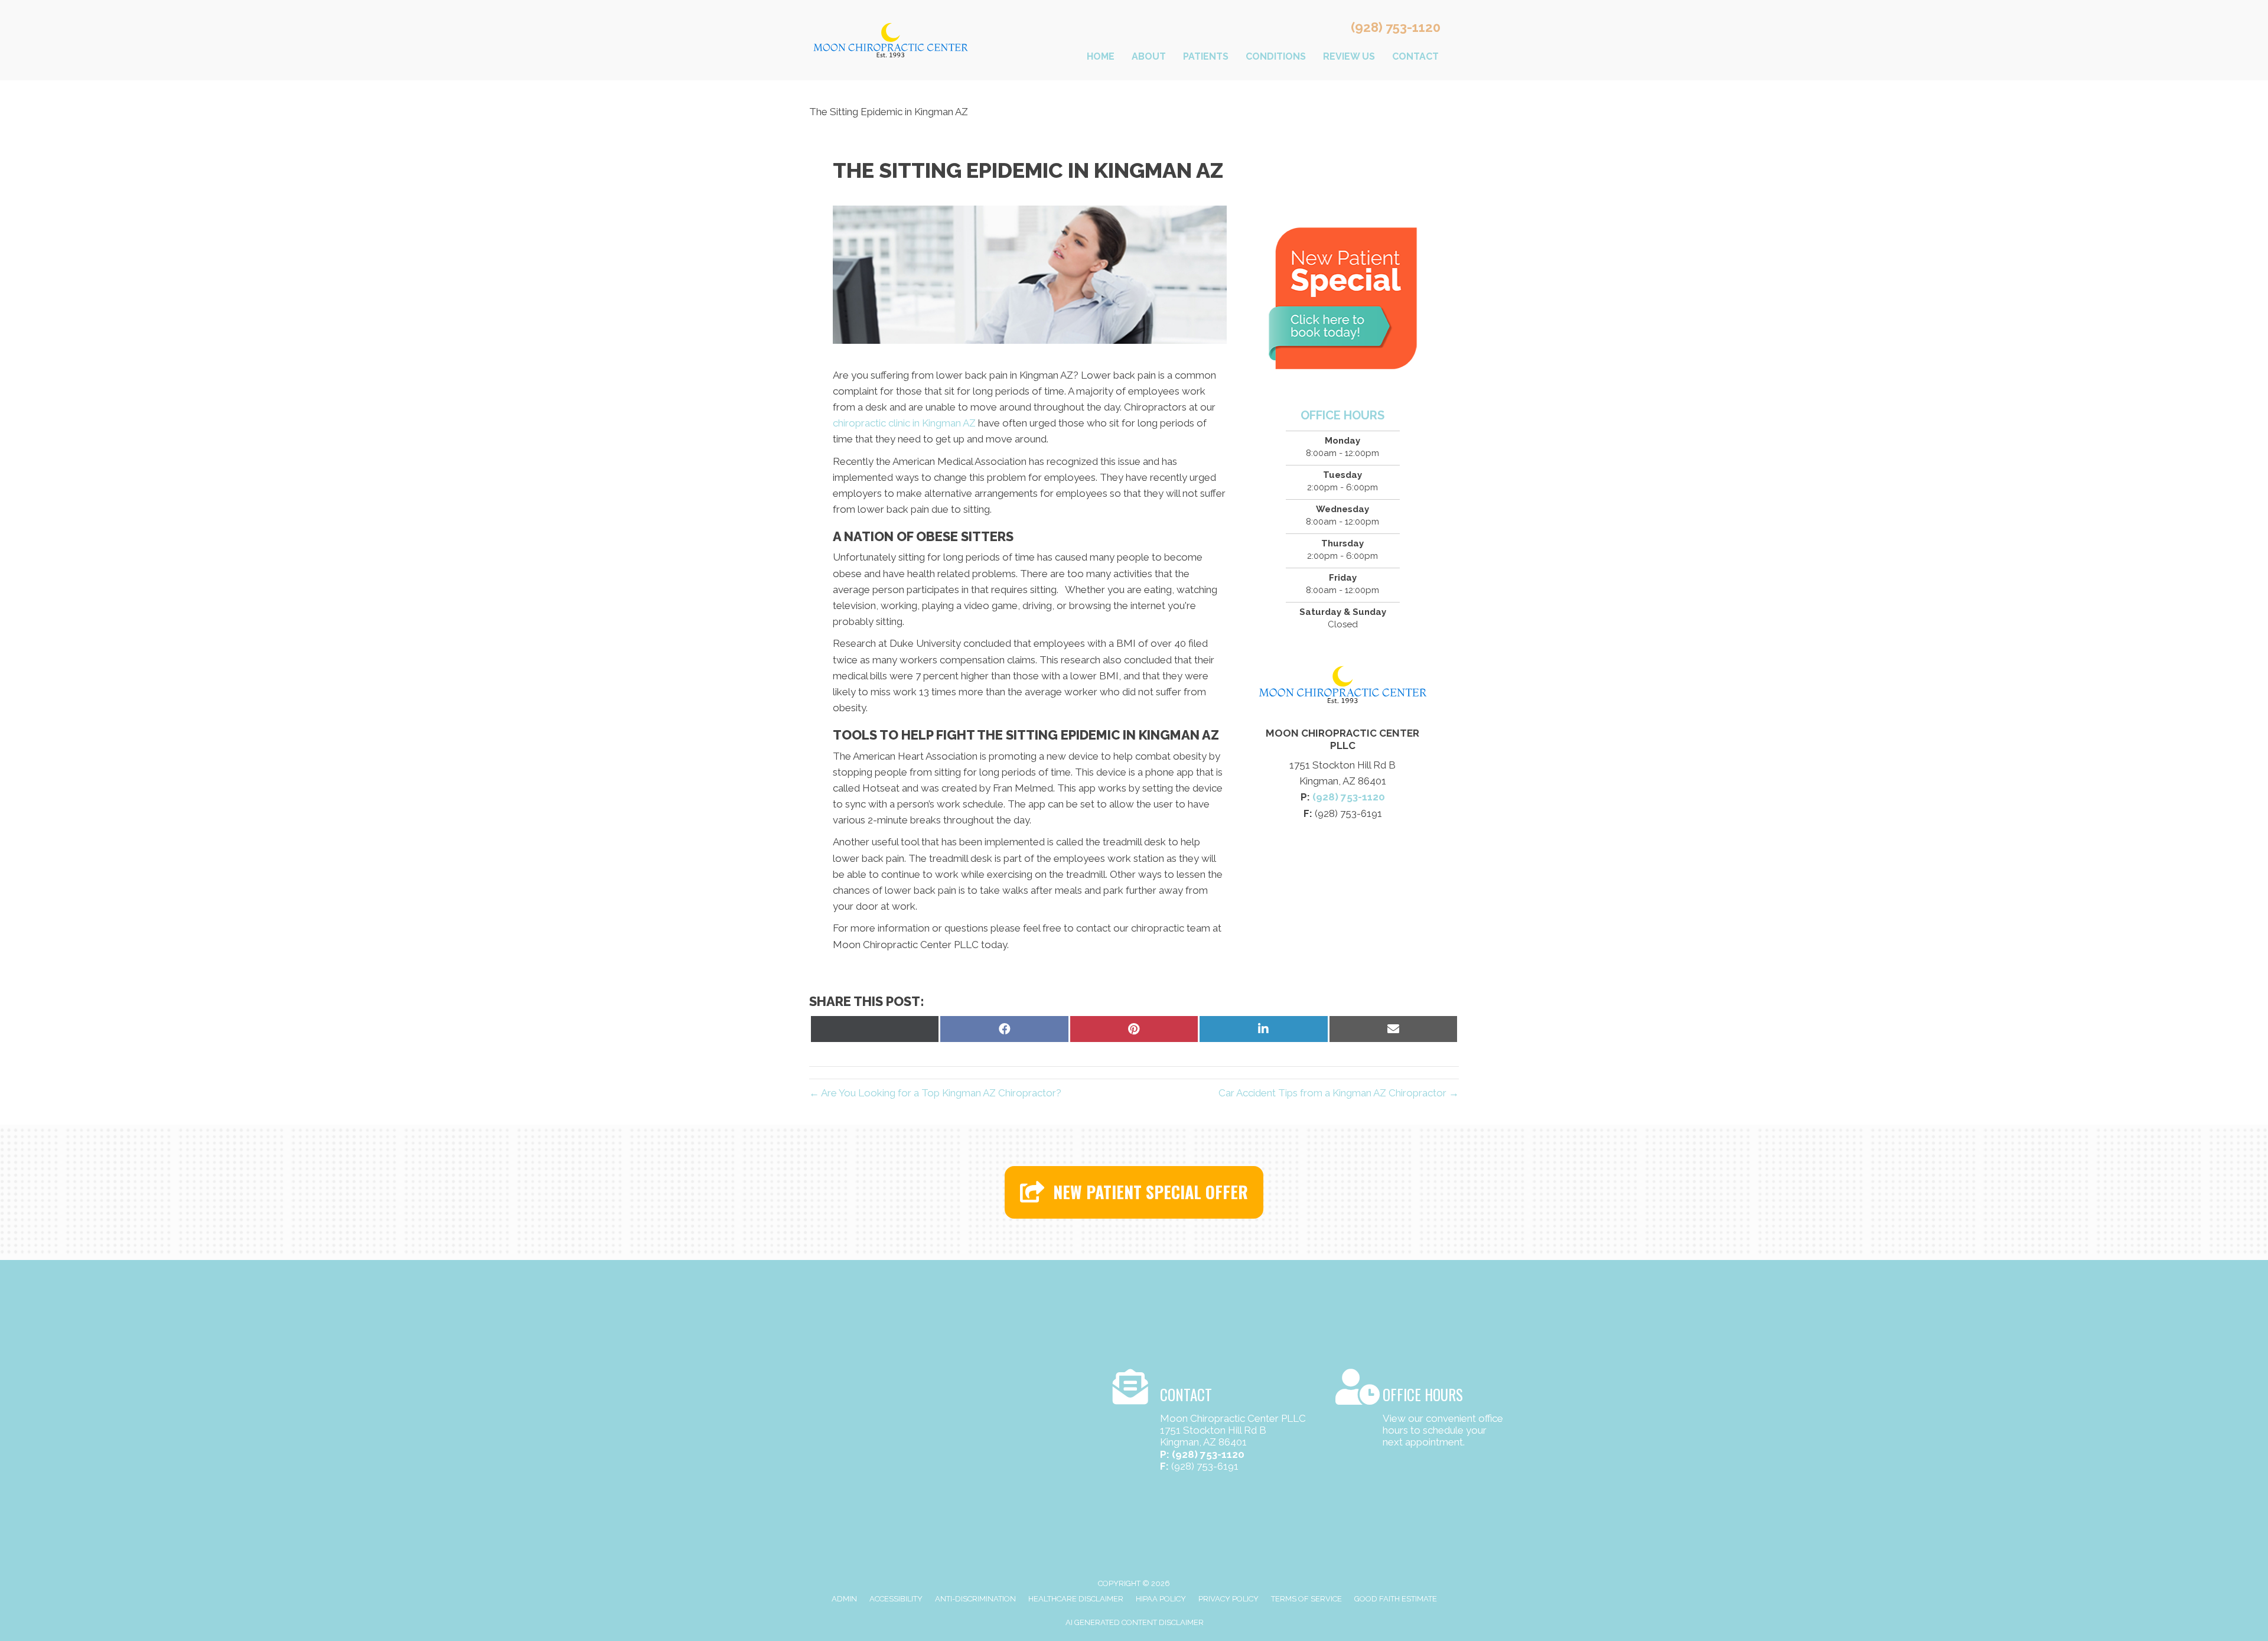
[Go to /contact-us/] (1212, 1422)
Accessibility (896, 1599)
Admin (844, 1599)
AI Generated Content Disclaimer (1135, 1622)
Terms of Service (1306, 1599)
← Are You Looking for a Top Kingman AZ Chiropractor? (935, 1093)
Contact (1415, 56)
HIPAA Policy (1161, 1599)
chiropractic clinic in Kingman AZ (904, 423)
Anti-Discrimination (975, 1599)
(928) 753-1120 (1396, 27)
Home (1101, 56)
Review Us (1349, 56)
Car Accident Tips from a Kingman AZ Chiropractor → (1339, 1093)
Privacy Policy (1228, 1599)
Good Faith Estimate (1396, 1599)
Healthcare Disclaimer (1076, 1599)
